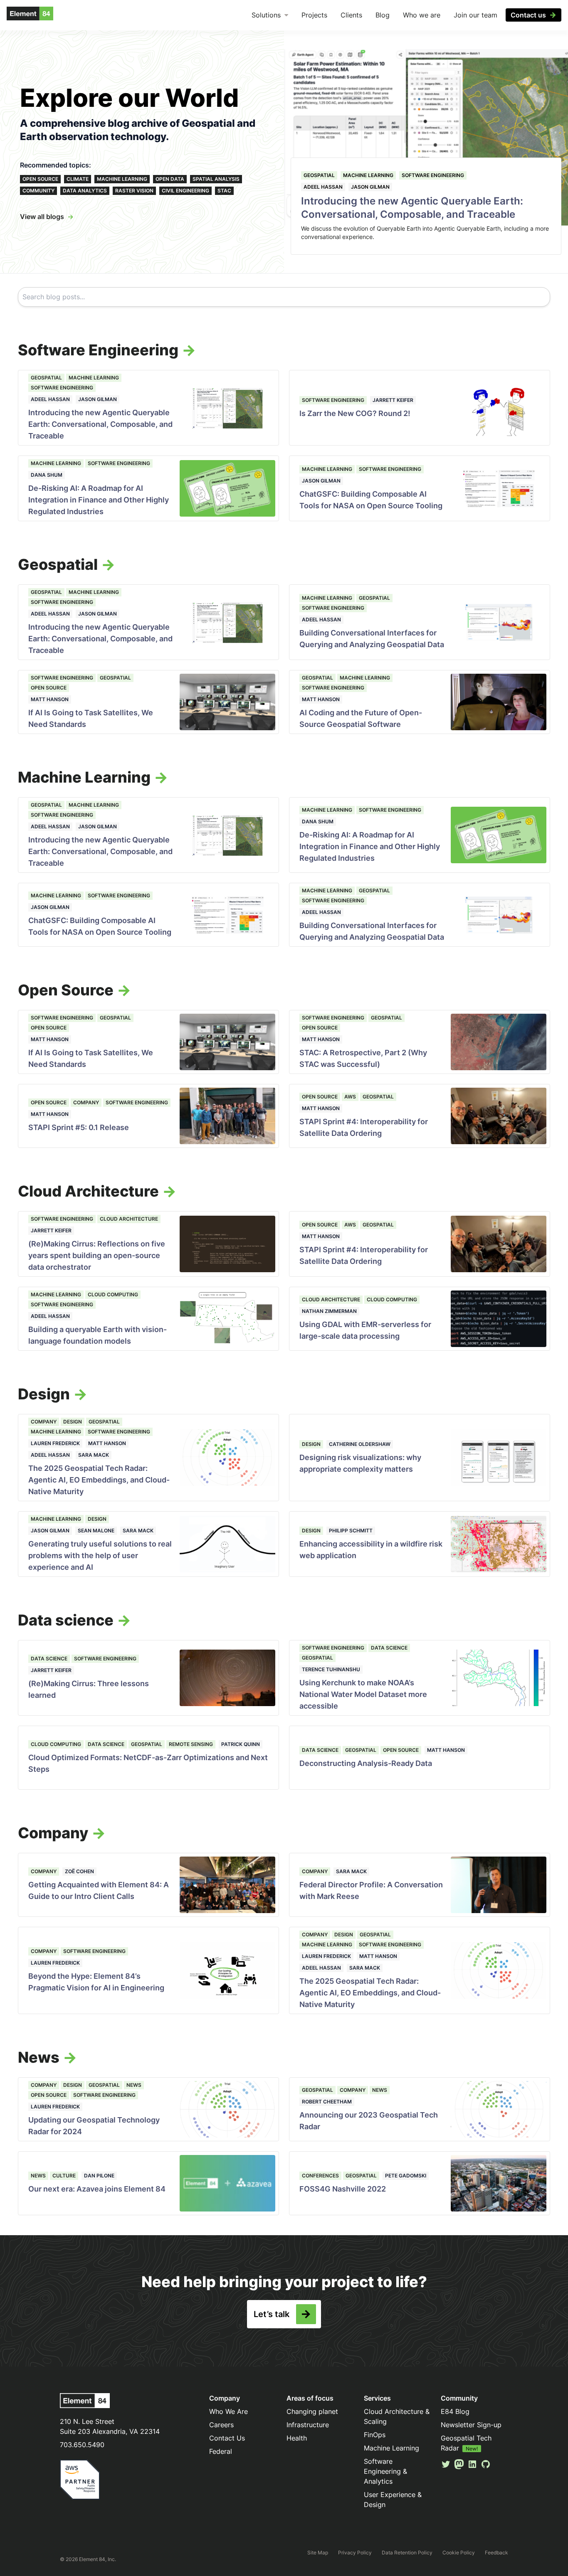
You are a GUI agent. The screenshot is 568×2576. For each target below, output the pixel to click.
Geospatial (319, 175)
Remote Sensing (191, 1744)
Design (73, 1422)
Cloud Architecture (129, 1219)
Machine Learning (122, 179)
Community (38, 191)
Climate (78, 179)
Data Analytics (85, 191)
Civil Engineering (185, 191)
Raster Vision (134, 191)
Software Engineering (433, 175)
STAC (224, 191)
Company (86, 1102)
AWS (350, 1097)
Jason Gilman (370, 187)
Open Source (40, 179)
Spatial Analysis (216, 179)
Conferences (320, 2176)
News (134, 2085)
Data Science (49, 1659)
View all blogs (42, 217)
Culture (64, 2176)
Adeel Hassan (323, 187)
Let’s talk (272, 2314)
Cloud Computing (113, 1294)
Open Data (170, 179)
